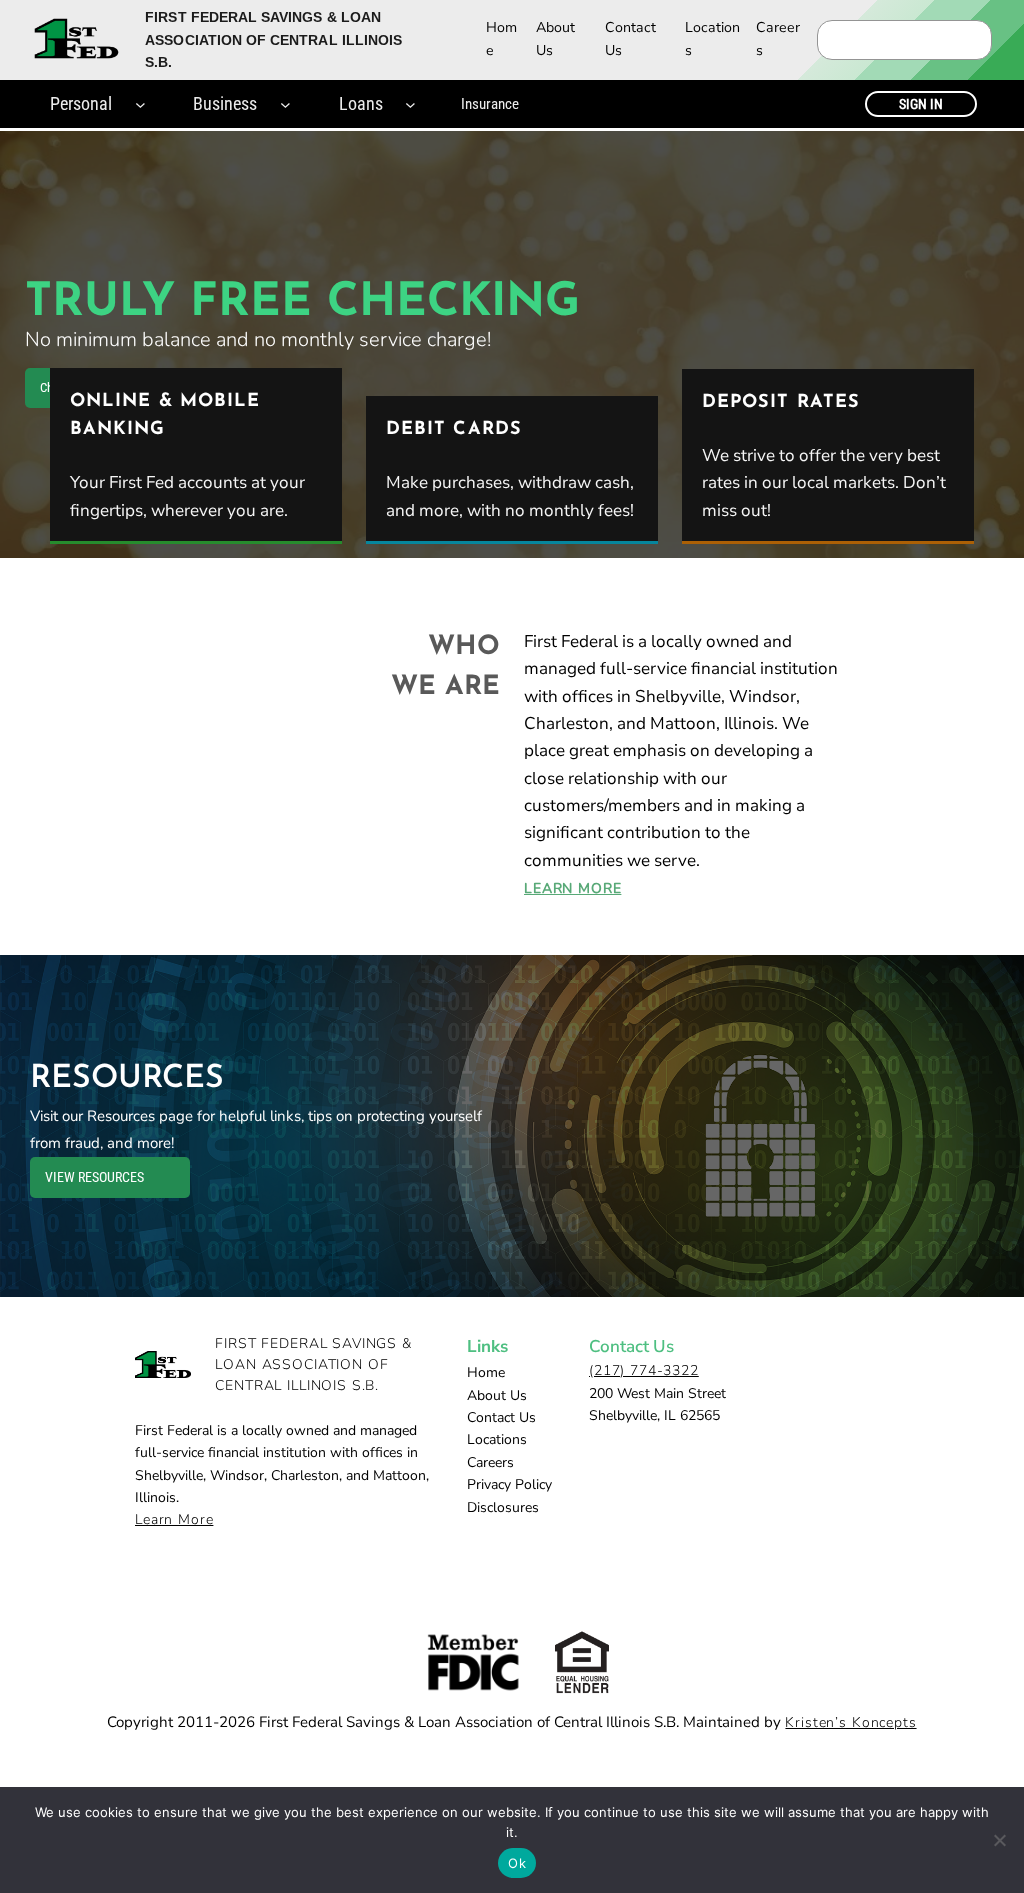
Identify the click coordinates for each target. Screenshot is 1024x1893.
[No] (999, 1840)
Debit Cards (454, 430)
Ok (517, 1863)
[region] (512, 344)
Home (501, 39)
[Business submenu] (285, 104)
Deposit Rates (781, 403)
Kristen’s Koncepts (850, 1722)
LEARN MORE (572, 888)
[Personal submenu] (140, 104)
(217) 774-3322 (644, 1370)
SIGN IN (921, 104)
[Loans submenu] (410, 104)
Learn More (174, 1519)
